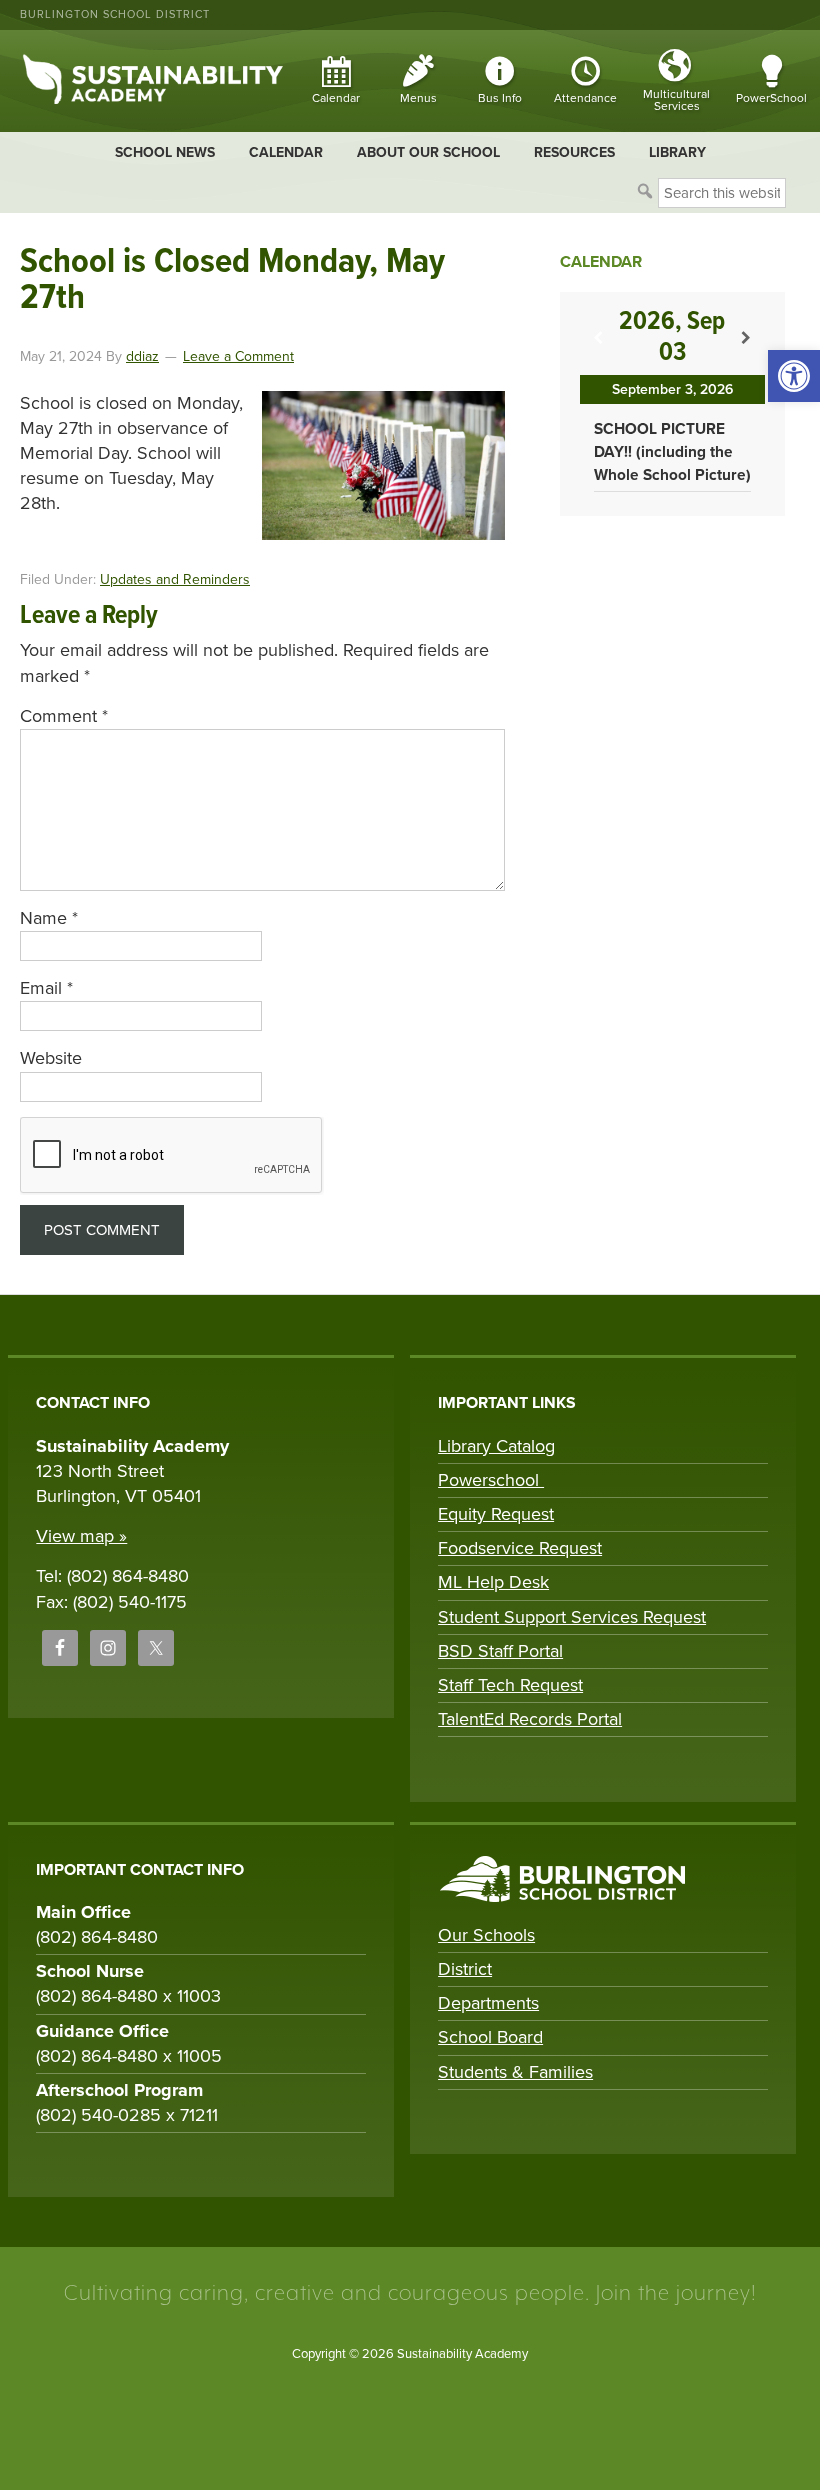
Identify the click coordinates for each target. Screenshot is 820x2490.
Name (49, 918)
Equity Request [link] (496, 1514)
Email (46, 988)
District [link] (465, 1969)
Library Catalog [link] (496, 1446)
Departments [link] (488, 2003)
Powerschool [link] (491, 1480)
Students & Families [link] (515, 2072)
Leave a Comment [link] (238, 356)
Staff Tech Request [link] (510, 1685)
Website (51, 1058)
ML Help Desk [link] (493, 1582)
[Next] (746, 338)
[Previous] (598, 338)
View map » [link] (81, 1536)
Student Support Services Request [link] (572, 1617)
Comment (64, 716)
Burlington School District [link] (115, 14)
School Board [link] (490, 2037)
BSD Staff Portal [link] (500, 1651)
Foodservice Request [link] (520, 1548)
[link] (794, 376)
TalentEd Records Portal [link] (530, 1719)
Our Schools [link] (486, 1935)
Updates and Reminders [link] (175, 579)
